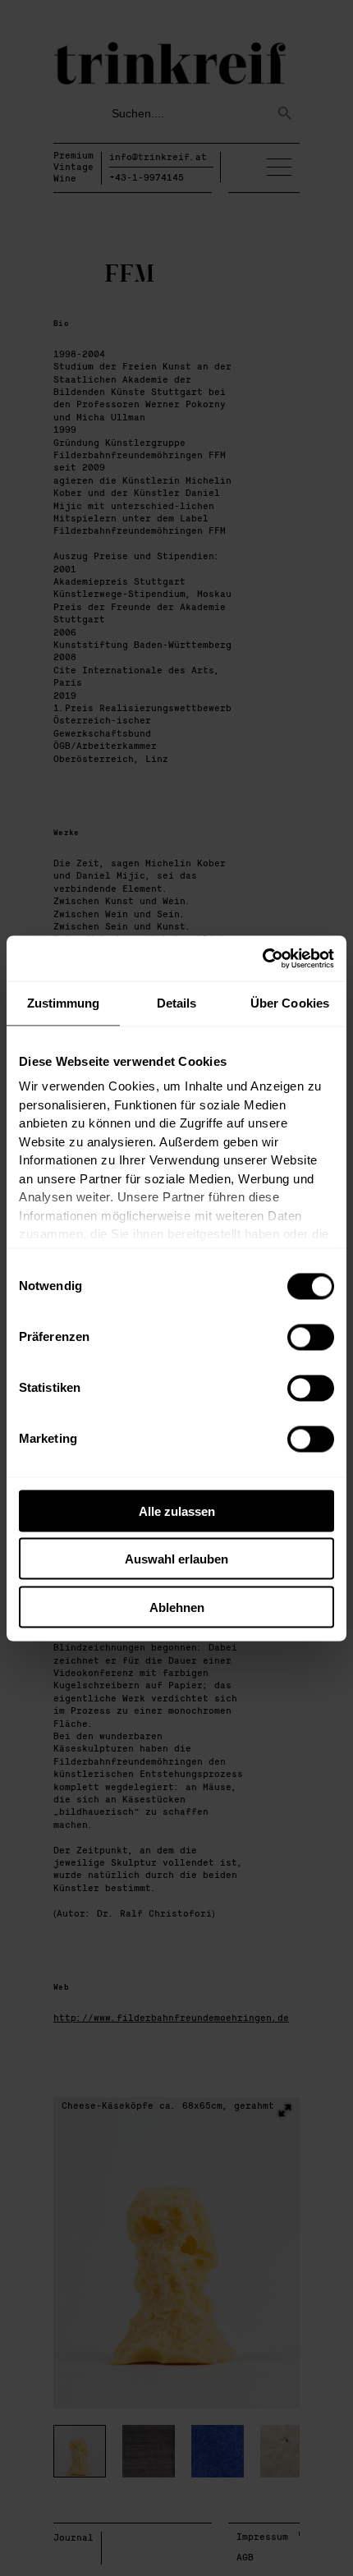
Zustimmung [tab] (64, 1003)
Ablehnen (177, 1607)
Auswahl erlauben (176, 1559)
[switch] (311, 1337)
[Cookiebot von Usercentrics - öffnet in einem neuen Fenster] (262, 958)
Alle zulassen (177, 1511)
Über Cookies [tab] (290, 1003)
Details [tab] (177, 1003)
